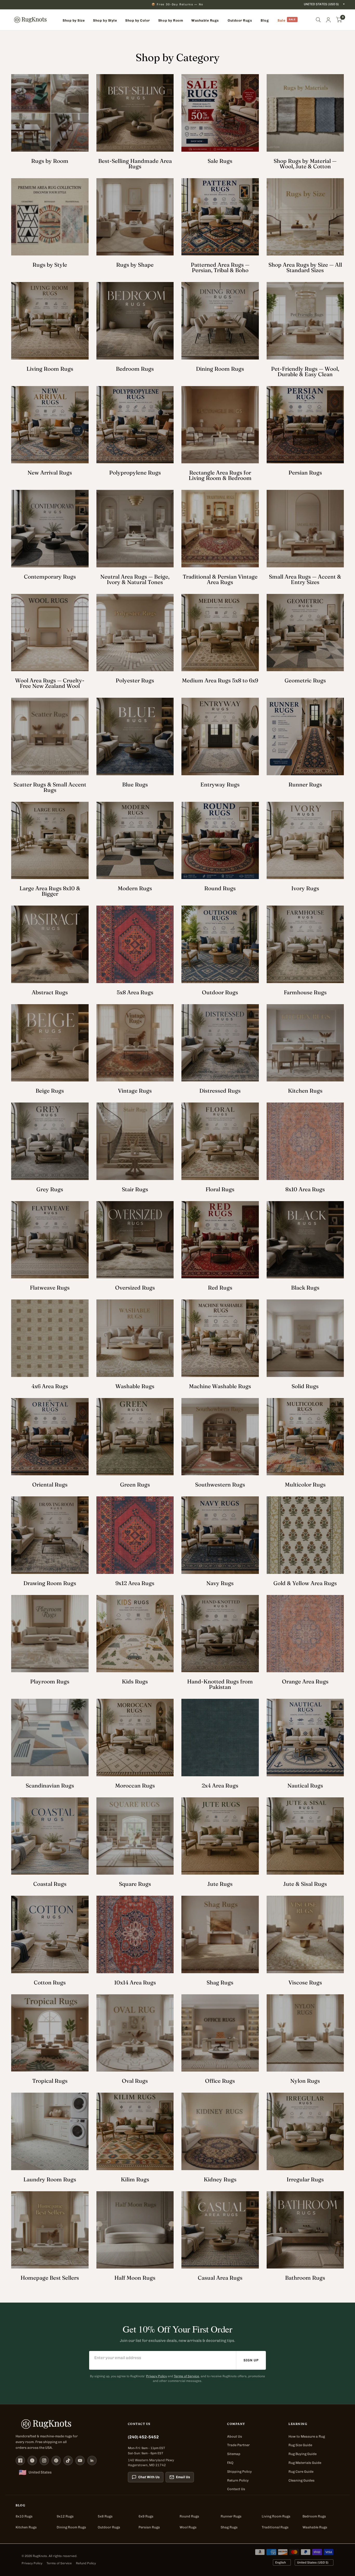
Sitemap (234, 2454)
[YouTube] (80, 2460)
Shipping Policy (239, 2472)
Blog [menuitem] (265, 20)
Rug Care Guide (301, 2472)
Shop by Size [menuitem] (74, 20)
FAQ (230, 2463)
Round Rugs (189, 2516)
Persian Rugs (149, 2527)
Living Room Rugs (276, 2516)
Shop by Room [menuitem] (171, 20)
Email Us (183, 2477)
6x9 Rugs (146, 2516)
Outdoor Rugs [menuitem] (240, 20)
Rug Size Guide (300, 2445)
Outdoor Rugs (109, 2527)
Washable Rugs (315, 2527)
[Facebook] (20, 2460)
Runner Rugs (231, 2516)
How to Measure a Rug (307, 2436)
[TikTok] (68, 2460)
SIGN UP (251, 2360)
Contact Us (236, 2489)
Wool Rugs (188, 2527)
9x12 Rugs (65, 2516)
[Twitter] (32, 2460)
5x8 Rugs (105, 2516)
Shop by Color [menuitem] (138, 20)
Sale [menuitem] (281, 20)
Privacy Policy (156, 2376)
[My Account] (328, 20)
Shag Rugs (229, 2527)
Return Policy (238, 2480)
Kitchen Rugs (26, 2527)
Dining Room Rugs (71, 2527)
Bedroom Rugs (314, 2516)
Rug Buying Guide (303, 2454)
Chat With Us (149, 2477)
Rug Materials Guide (305, 2463)
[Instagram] (44, 2460)
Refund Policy (86, 2563)
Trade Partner (238, 2445)
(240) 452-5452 (143, 2437)
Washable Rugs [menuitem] (205, 20)
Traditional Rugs (275, 2527)
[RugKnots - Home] (30, 20)
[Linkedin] (92, 2460)
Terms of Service (186, 2376)
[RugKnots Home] (67, 2424)
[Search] (318, 20)
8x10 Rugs (24, 2516)
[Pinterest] (56, 2460)
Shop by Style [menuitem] (105, 20)
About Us (235, 2436)
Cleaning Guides (301, 2480)
